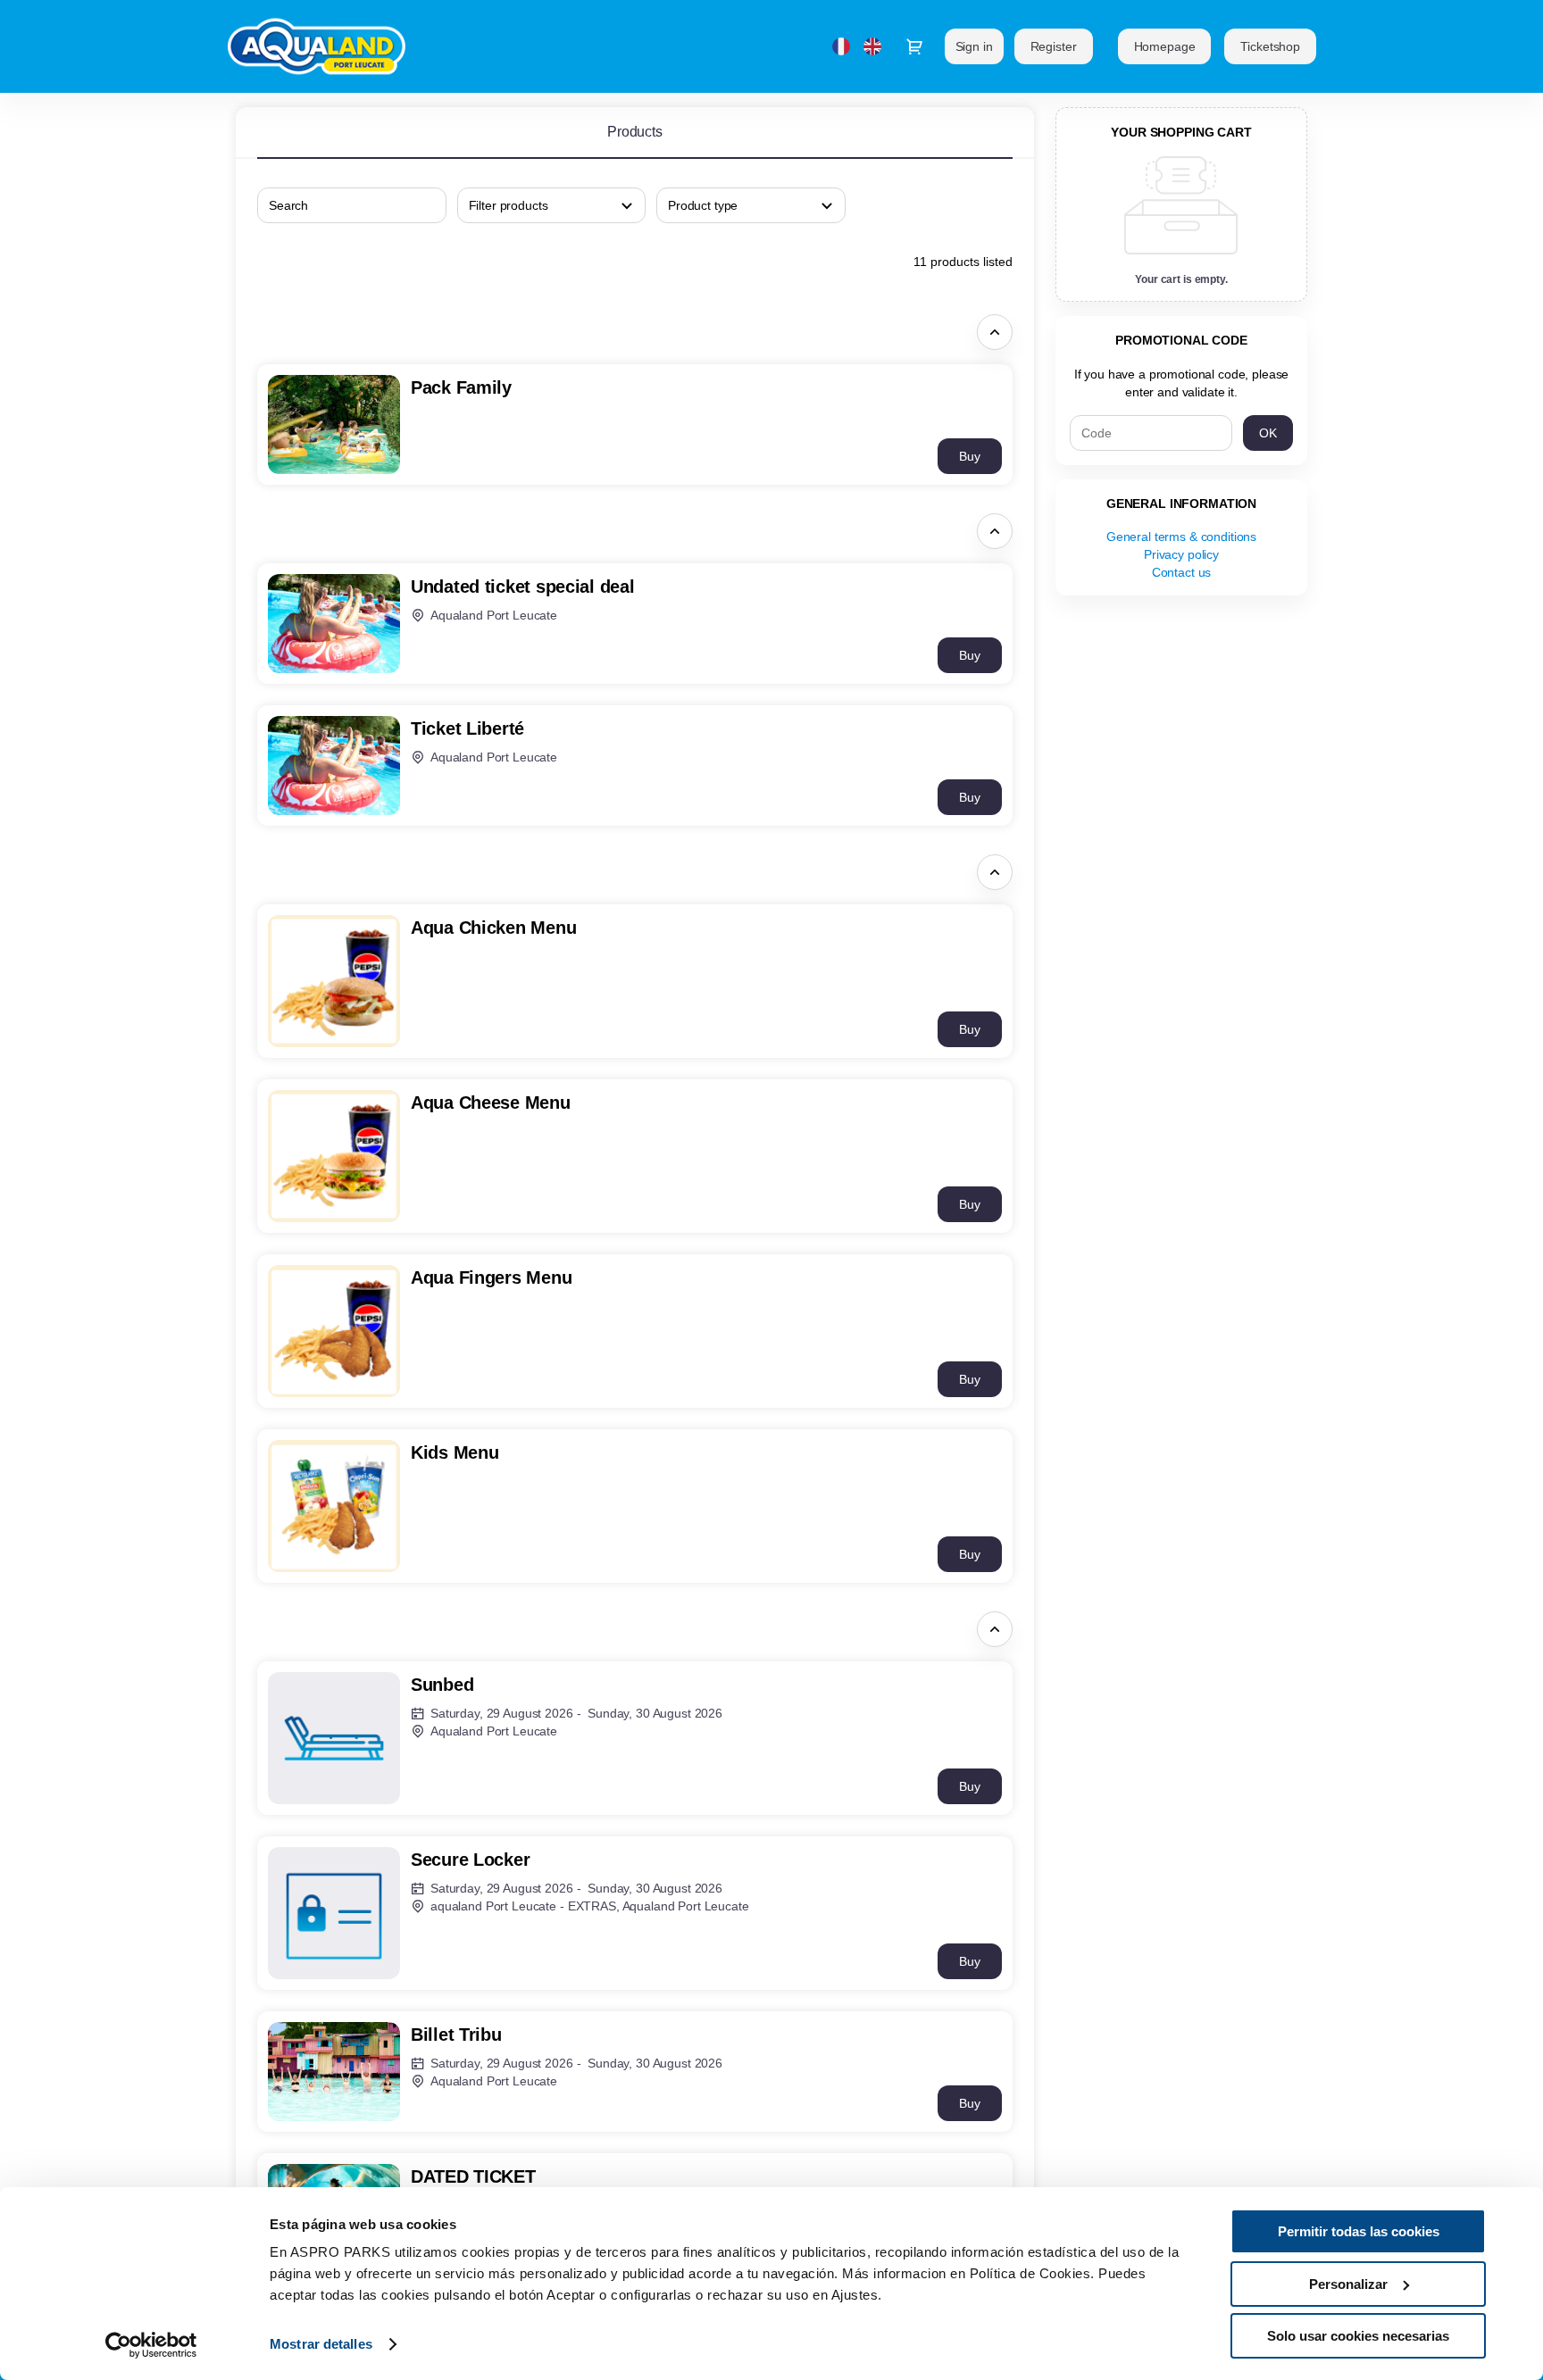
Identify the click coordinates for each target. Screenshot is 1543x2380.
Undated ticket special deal (522, 587)
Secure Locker (470, 1860)
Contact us (1182, 572)
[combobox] (343, 205)
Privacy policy (1181, 554)
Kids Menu (455, 1452)
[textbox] (352, 205)
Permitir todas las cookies (1359, 2231)
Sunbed (442, 1685)
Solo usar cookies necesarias (1358, 2336)
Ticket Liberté (467, 728)
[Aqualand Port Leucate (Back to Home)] (323, 46)
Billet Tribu (456, 2035)
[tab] (635, 132)
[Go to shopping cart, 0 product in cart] (914, 46)
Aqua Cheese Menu (491, 1103)
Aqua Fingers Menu (491, 1277)
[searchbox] (552, 205)
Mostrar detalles (321, 2344)
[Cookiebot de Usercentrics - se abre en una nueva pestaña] (151, 2345)
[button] (1165, 46)
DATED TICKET (473, 2176)
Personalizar (1348, 2284)
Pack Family (461, 387)
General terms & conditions (1181, 537)
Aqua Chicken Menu (493, 928)
